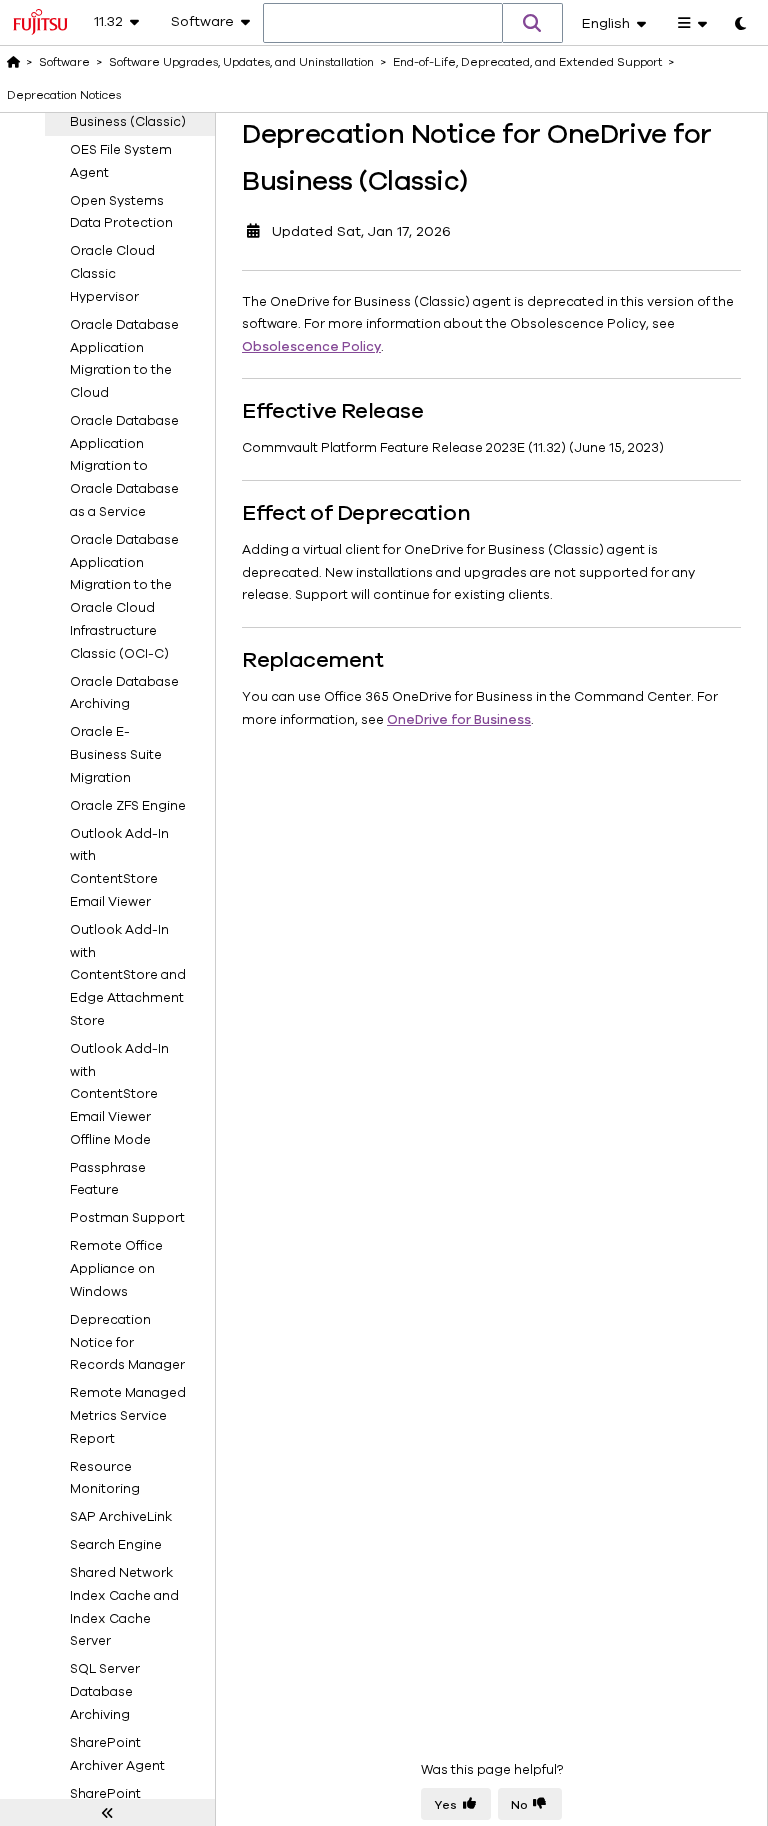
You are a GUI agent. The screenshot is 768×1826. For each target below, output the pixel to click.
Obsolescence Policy (311, 347)
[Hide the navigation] (107, 1813)
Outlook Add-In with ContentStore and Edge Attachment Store (128, 975)
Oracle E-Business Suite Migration (116, 755)
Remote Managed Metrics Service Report (128, 1416)
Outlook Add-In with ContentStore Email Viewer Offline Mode (119, 1094)
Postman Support (127, 1218)
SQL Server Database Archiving (105, 1692)
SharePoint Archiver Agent (117, 1754)
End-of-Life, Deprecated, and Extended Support (527, 62)
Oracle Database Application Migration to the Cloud (124, 359)
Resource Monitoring (105, 1478)
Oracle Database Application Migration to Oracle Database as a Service (124, 466)
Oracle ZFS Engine (128, 806)
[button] (533, 23)
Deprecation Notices (64, 95)
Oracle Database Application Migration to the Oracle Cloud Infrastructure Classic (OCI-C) (124, 597)
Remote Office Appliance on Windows (116, 1269)
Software (64, 62)
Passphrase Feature (108, 1179)
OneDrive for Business (459, 720)
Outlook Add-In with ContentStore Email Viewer (119, 868)
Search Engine (116, 1545)
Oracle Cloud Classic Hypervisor (112, 274)
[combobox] (383, 24)
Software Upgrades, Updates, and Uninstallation (241, 62)
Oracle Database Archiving (124, 693)
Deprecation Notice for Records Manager (127, 1343)
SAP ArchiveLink (121, 1517)
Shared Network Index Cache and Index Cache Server (124, 1607)
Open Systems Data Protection (121, 212)
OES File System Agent (121, 161)
